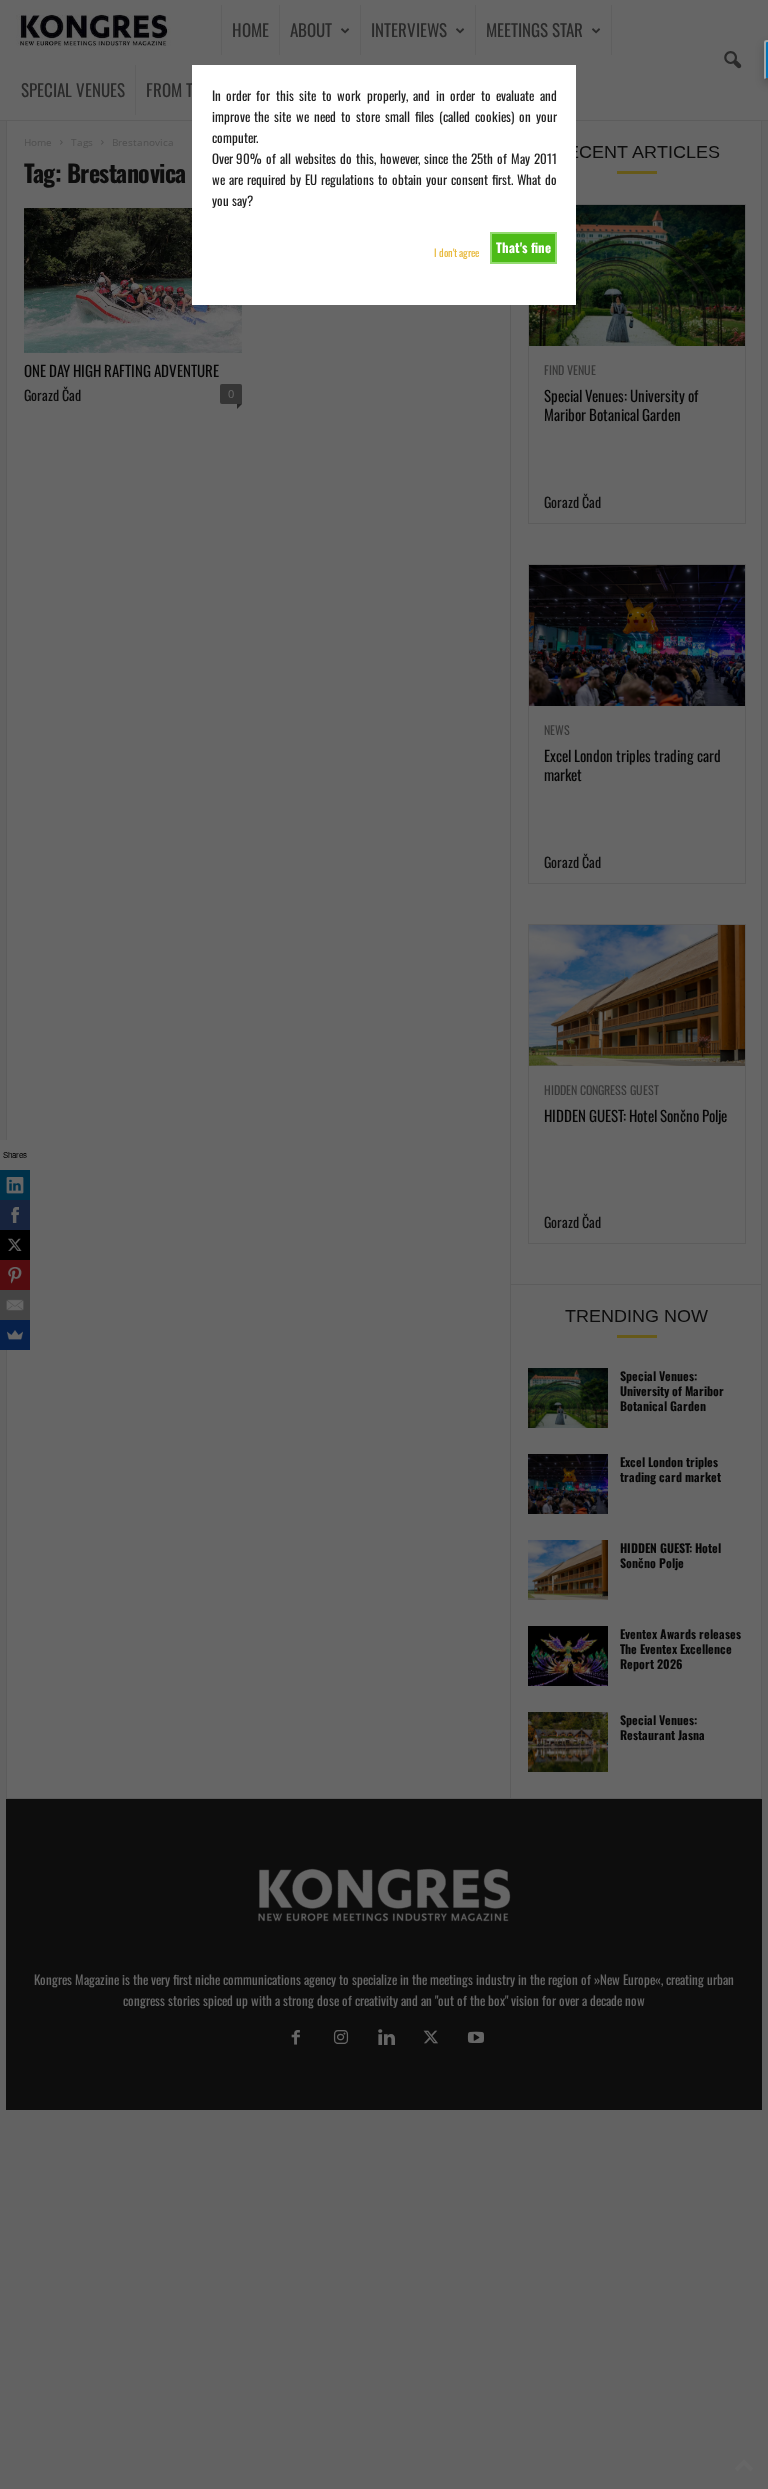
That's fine (523, 247)
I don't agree (456, 252)
